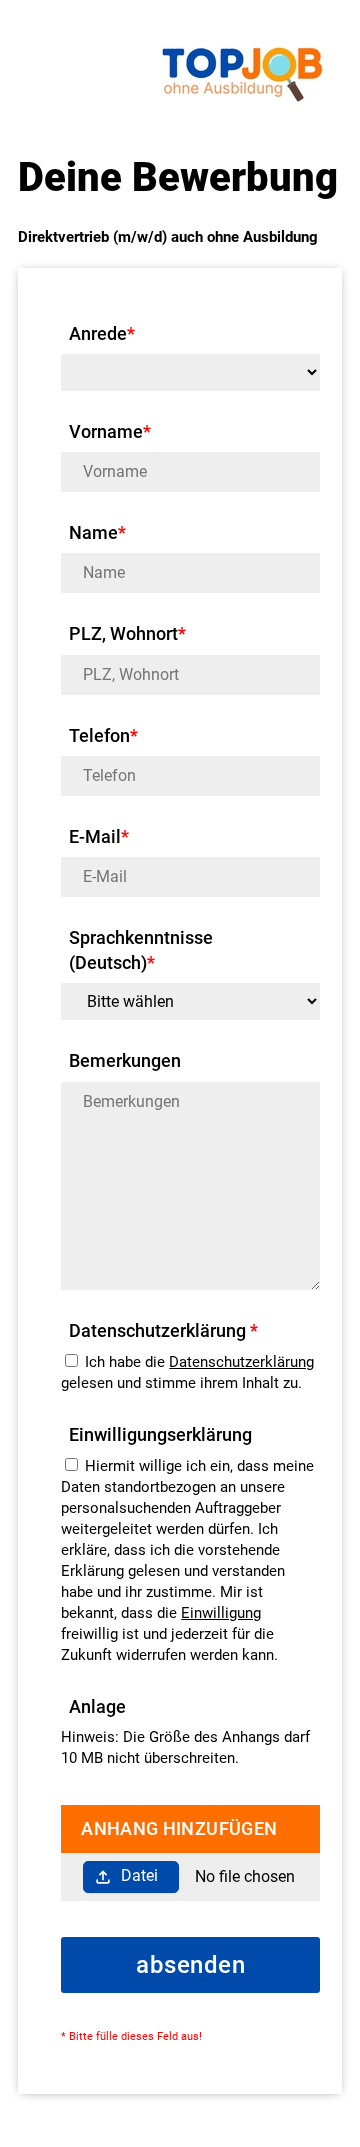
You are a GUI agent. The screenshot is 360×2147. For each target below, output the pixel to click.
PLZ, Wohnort (127, 633)
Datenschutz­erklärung (163, 1330)
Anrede (102, 333)
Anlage (97, 1706)
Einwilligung (221, 1613)
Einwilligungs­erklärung (160, 1434)
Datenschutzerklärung (241, 1362)
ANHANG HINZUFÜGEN (179, 1828)
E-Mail (99, 836)
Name (97, 532)
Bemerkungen (125, 1060)
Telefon (103, 735)
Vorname (110, 431)
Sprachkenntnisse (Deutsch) (141, 950)
